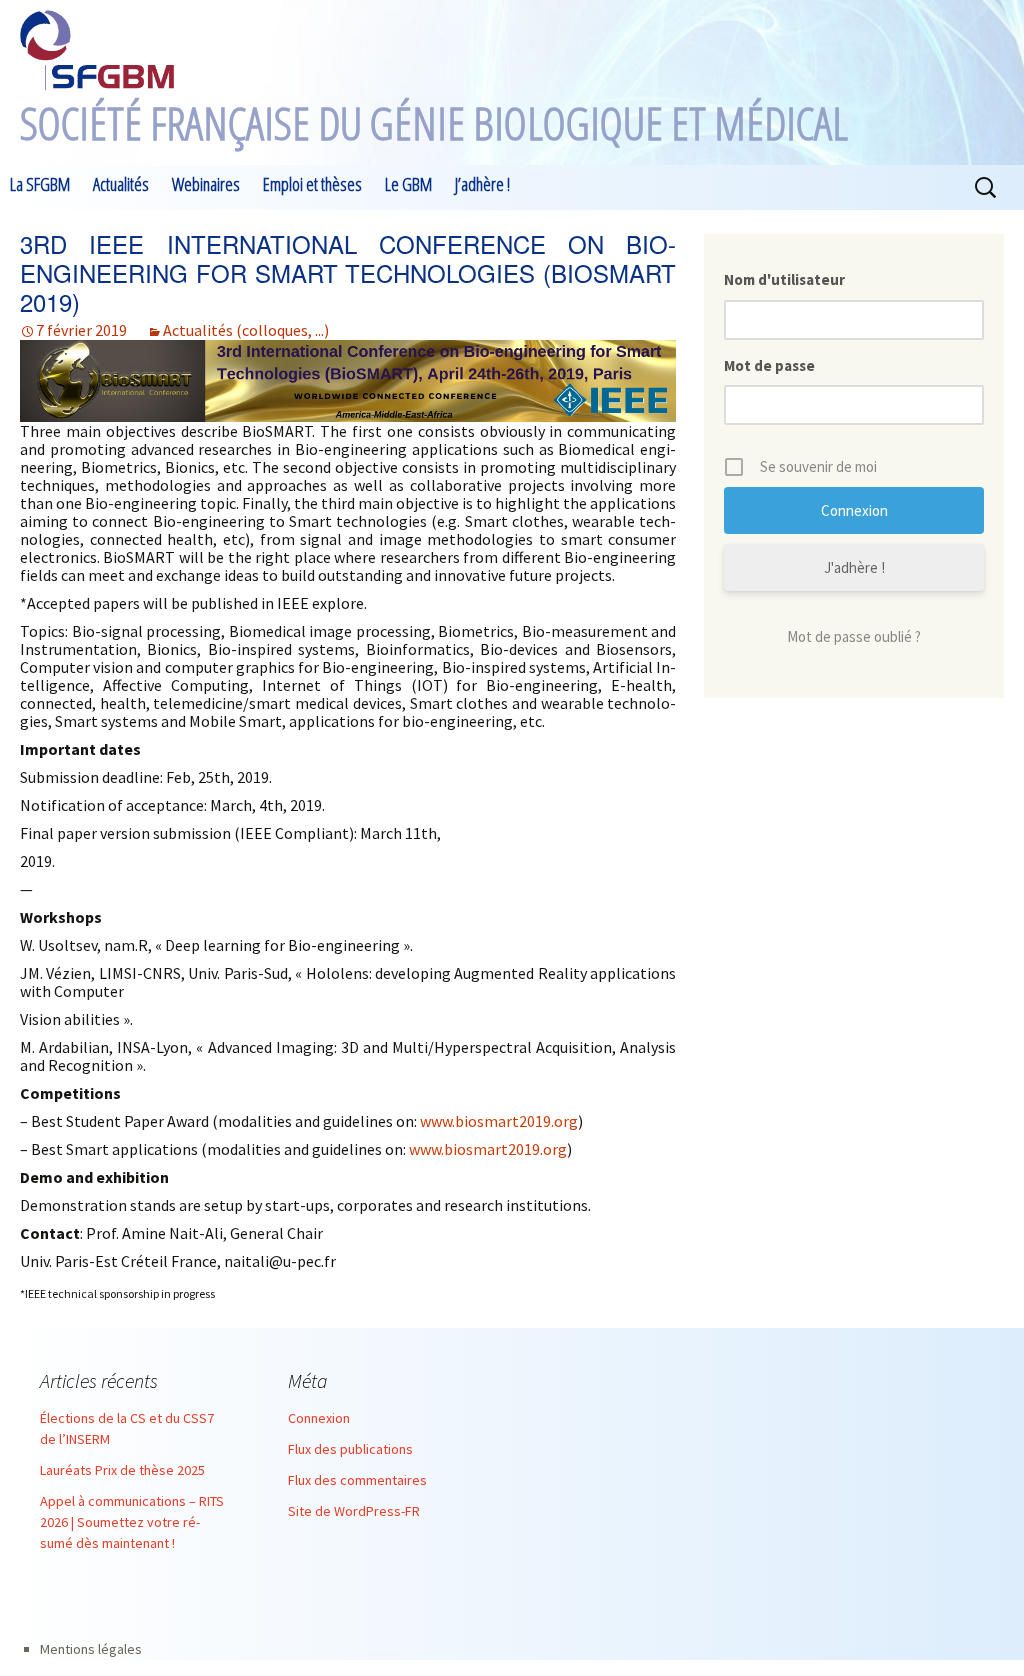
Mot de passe (769, 365)
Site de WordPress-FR (354, 1511)
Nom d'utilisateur (784, 279)
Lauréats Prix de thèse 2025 (122, 1470)
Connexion (319, 1418)
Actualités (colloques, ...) (246, 330)
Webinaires (206, 184)
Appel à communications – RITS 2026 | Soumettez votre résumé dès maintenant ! (132, 1522)
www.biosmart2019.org (499, 1121)
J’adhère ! (482, 184)
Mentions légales (91, 1649)
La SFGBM (40, 184)
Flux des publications (350, 1449)
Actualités (121, 184)
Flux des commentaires (357, 1480)
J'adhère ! (854, 567)
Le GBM (408, 184)
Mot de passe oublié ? (854, 636)
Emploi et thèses (312, 184)
